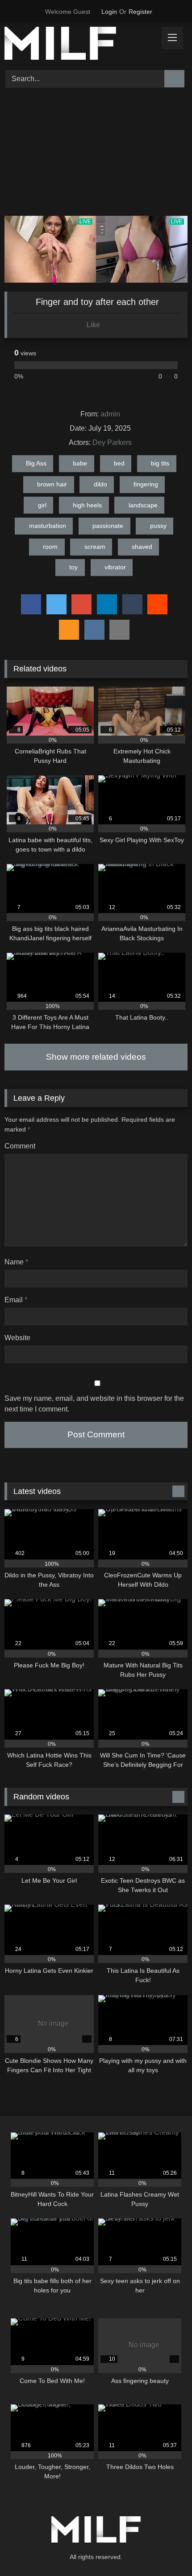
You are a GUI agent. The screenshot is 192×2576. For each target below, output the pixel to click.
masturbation (48, 526)
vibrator (115, 567)
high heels (87, 505)
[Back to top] (165, 2549)
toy (73, 567)
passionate (108, 526)
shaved (142, 547)
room (50, 547)
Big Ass (36, 463)
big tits (160, 463)
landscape (143, 505)
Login (109, 12)
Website (17, 1338)
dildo (100, 484)
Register (140, 12)
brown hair (52, 484)
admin (110, 414)
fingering (146, 484)
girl (42, 505)
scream (95, 547)
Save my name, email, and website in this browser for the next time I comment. (94, 1404)
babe (80, 463)
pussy (158, 526)
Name (16, 1262)
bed (119, 463)
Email (16, 1300)
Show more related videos (96, 1057)
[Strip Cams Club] (79, 45)
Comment (20, 1146)
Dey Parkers (112, 442)
